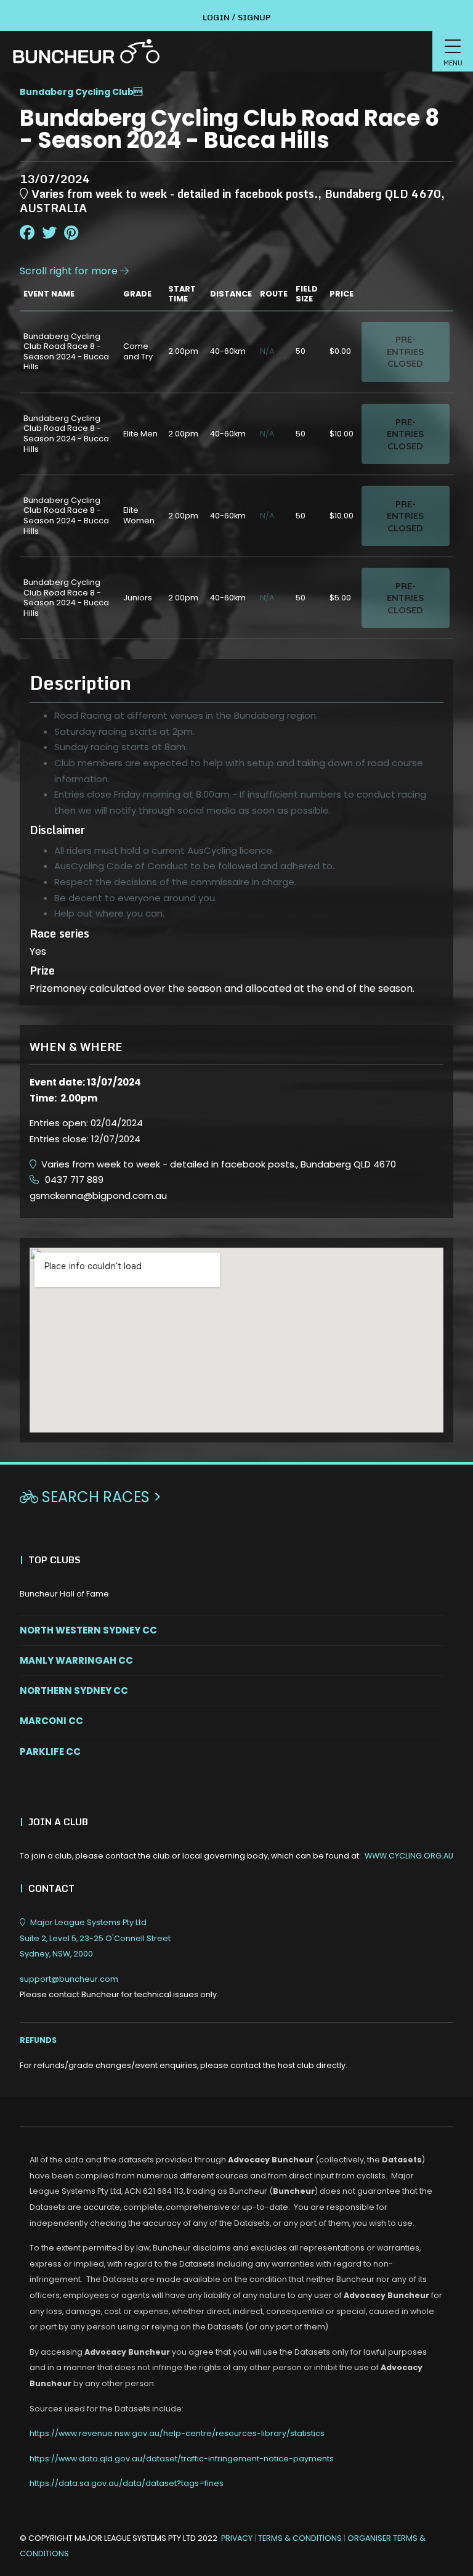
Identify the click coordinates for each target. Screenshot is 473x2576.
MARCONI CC (51, 1721)
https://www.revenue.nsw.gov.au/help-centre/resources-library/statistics (177, 2433)
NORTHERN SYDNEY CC (74, 1691)
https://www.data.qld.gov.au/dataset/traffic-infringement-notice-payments (182, 2459)
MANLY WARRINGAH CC (76, 1660)
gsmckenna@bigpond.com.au (98, 1196)
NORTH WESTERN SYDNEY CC (88, 1630)
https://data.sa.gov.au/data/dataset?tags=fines (127, 2483)
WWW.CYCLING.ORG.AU (409, 1856)
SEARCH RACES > (91, 1497)
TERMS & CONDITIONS (301, 2538)
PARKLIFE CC (50, 1752)
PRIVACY (237, 2538)
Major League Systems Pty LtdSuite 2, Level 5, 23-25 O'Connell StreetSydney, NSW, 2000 (95, 1938)
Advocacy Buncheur (271, 2160)
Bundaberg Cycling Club (77, 92)
